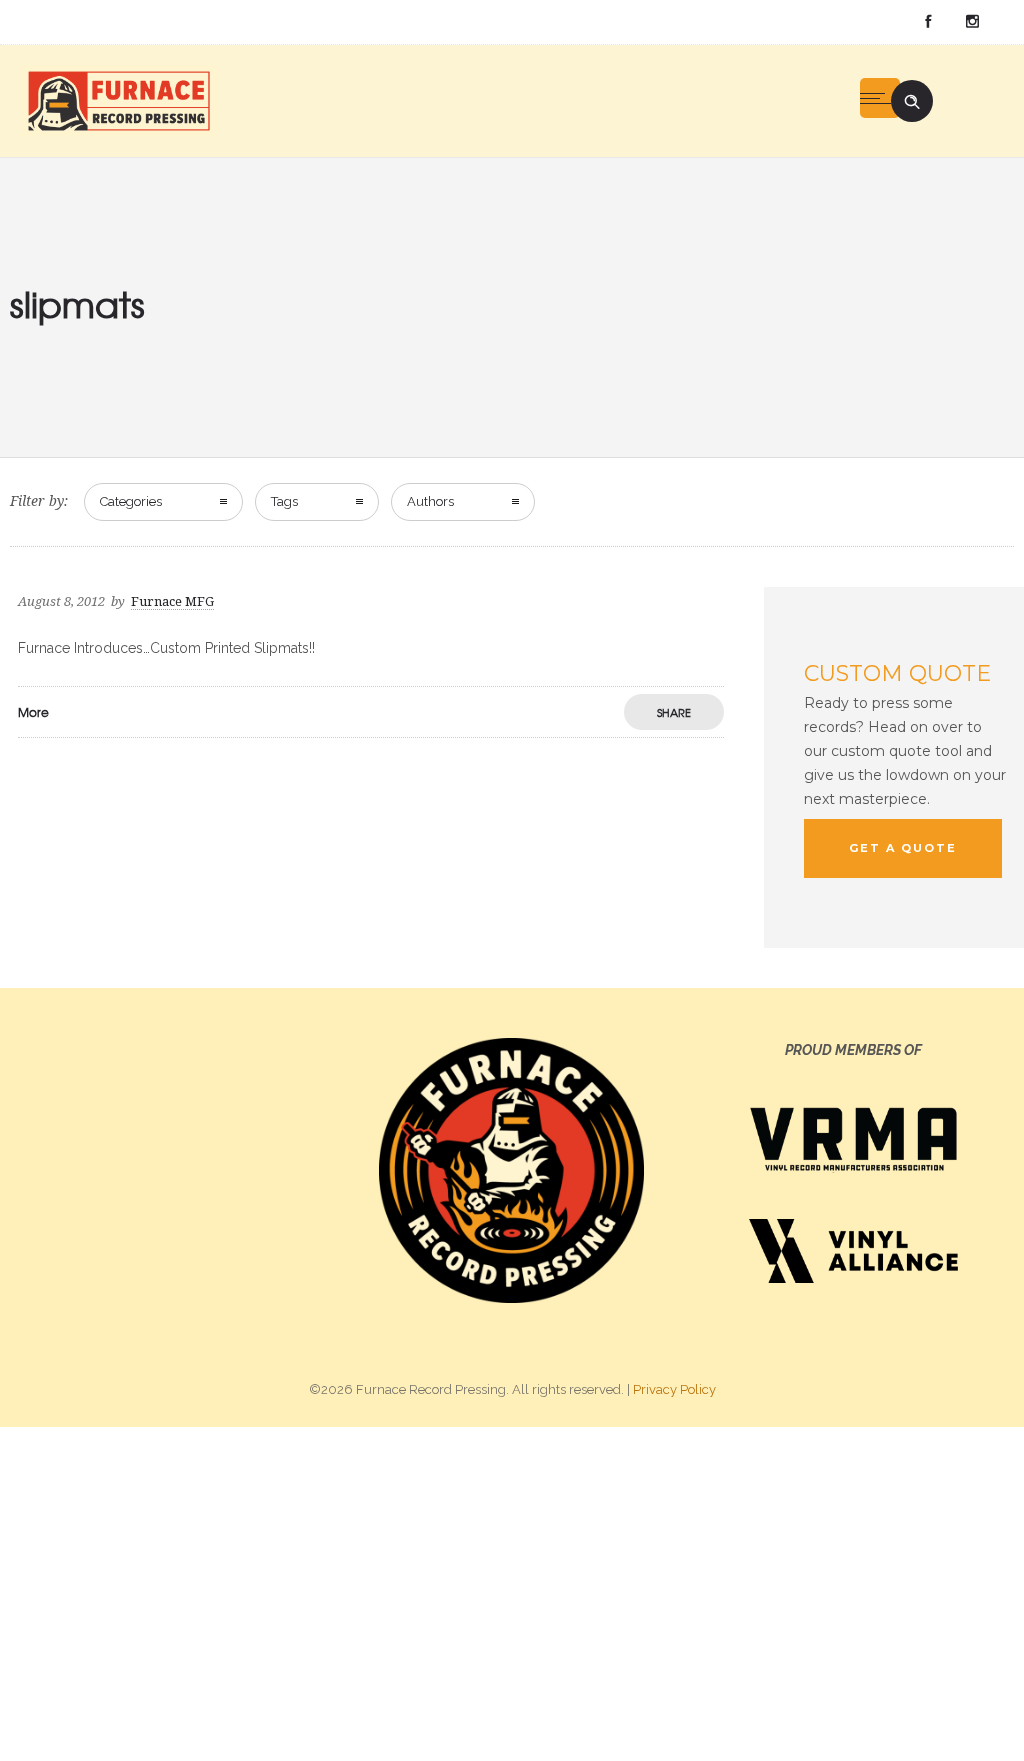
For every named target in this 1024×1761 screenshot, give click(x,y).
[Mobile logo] (512, 1593)
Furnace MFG (172, 601)
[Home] (118, 100)
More (33, 712)
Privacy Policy (674, 1389)
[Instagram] (972, 22)
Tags (284, 501)
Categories (131, 501)
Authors (430, 501)
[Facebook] (928, 22)
